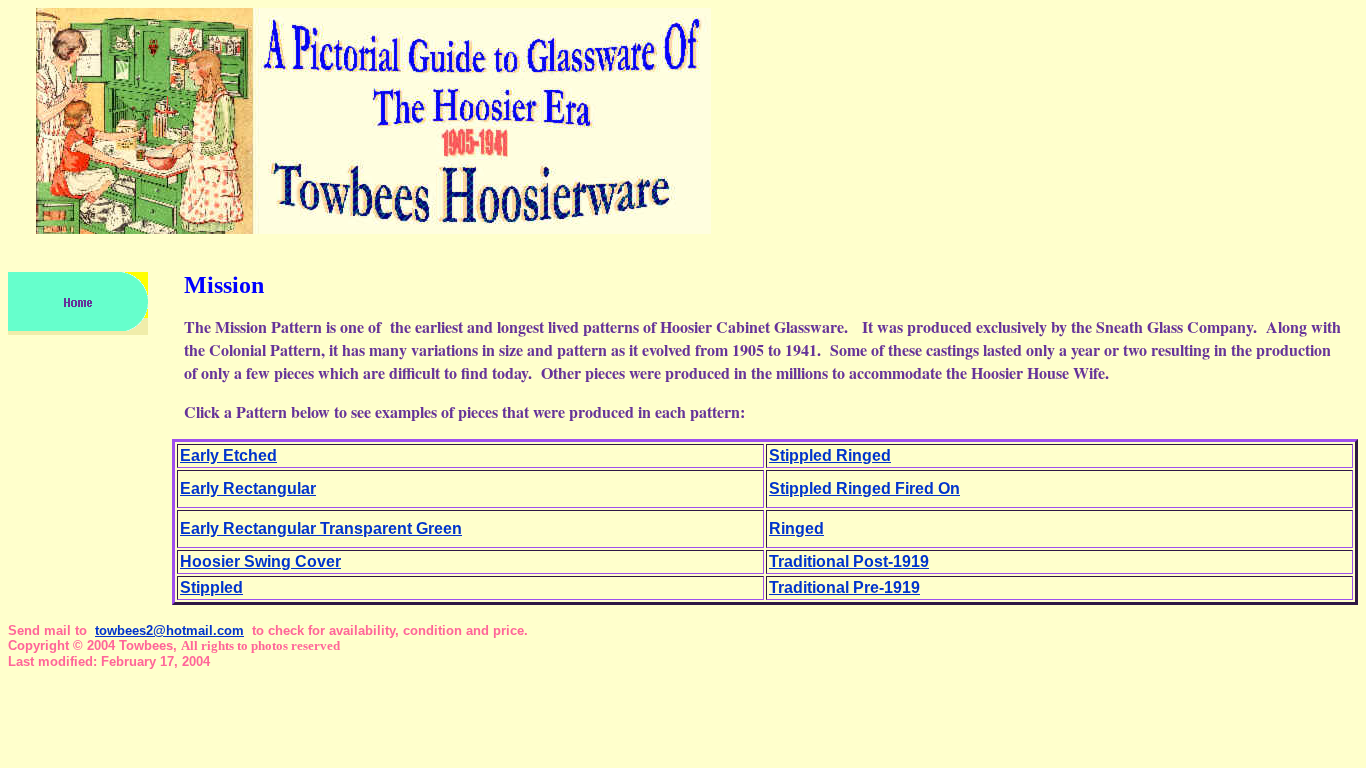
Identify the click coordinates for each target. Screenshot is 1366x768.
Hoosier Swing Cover (260, 561)
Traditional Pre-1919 (844, 587)
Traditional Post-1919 (849, 561)
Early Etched (228, 455)
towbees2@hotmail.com (169, 630)
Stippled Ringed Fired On (864, 488)
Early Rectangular (248, 488)
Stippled (211, 587)
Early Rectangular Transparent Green (321, 528)
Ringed (796, 528)
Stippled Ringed (830, 455)
